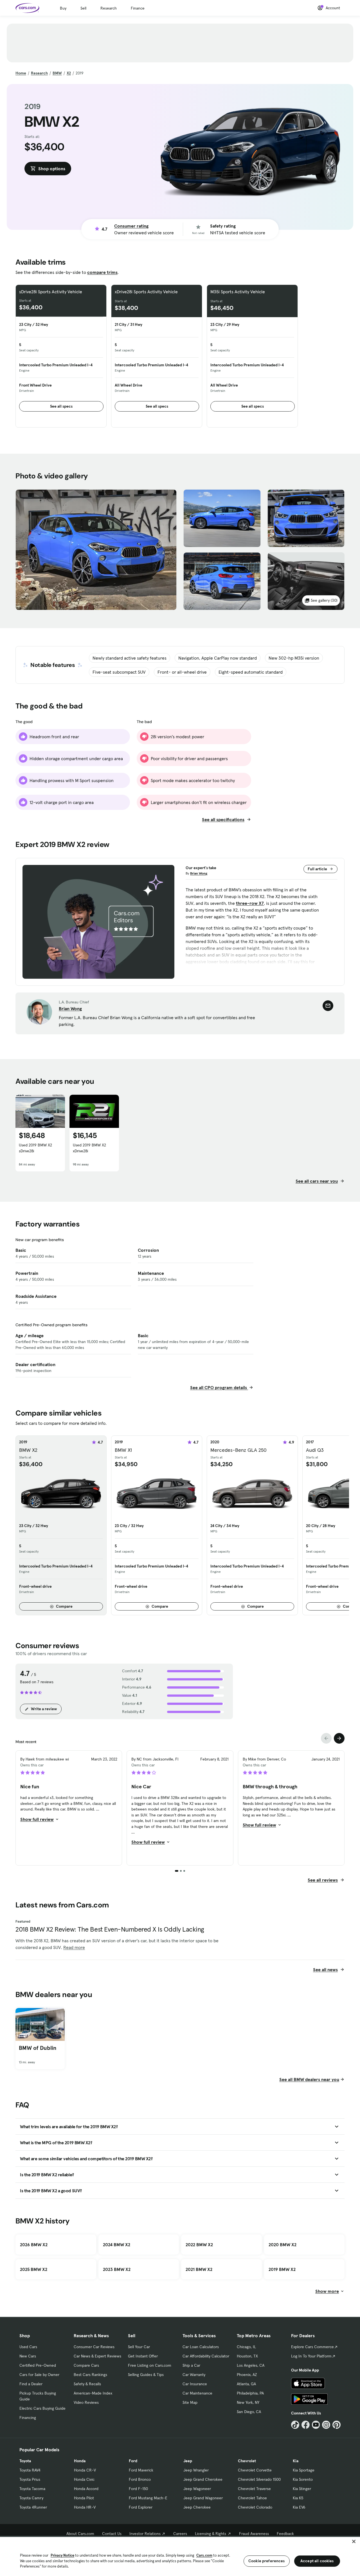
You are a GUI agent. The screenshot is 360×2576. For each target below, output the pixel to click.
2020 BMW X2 (283, 2245)
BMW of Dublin (38, 2048)
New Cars (28, 2356)
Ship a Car (191, 2365)
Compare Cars (86, 2365)
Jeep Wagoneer (197, 2489)
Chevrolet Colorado (255, 2507)
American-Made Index (93, 2393)
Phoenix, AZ (247, 2375)
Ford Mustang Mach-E (148, 2498)
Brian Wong (199, 873)
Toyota (25, 2461)
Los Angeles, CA (251, 2365)
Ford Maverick (141, 2470)
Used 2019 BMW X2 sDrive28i (35, 1148)
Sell (83, 8)
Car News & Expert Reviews (97, 2356)
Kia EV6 (299, 2507)
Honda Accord (86, 2489)
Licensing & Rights (211, 2534)
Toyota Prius (30, 2479)
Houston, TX (247, 2356)
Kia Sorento (303, 2479)
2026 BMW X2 (34, 2245)
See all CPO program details (219, 1387)
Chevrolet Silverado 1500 (259, 2479)
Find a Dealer (31, 2384)
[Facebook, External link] (306, 2425)
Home (21, 73)
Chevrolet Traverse (254, 2489)
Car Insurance (195, 2384)
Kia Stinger (302, 2489)
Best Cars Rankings (90, 2375)
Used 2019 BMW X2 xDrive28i (89, 1148)
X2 (69, 73)
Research (109, 8)
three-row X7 (250, 903)
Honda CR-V (85, 2470)
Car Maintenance (197, 2393)
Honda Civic (84, 2479)
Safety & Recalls (87, 2384)
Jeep (188, 2461)
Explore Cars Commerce (312, 2347)
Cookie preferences (267, 2561)
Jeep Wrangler (196, 2470)
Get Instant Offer (143, 2356)
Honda (80, 2461)
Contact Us (112, 2534)
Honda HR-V (85, 2507)
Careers (180, 2534)
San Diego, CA (249, 2412)
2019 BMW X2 (282, 2269)
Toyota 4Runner (33, 2507)
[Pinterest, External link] (337, 2425)
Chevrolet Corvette (255, 2470)
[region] (180, 2556)
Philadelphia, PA (250, 2393)
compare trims (102, 272)
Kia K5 (298, 2498)
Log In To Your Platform (311, 2356)
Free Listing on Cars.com (150, 2365)
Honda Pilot (84, 2498)
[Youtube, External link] (316, 2425)
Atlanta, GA (246, 2384)
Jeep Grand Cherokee (203, 2479)
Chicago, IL (246, 2347)
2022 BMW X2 (199, 2245)
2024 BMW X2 (117, 2245)
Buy (63, 8)
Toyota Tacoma (32, 2489)
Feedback (285, 2534)
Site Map (190, 2402)
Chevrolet (247, 2461)
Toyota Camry (31, 2498)
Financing (28, 2418)
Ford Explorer (141, 2507)
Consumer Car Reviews (94, 2347)
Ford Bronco (140, 2479)
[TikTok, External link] (295, 2425)
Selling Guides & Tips (146, 2375)
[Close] (354, 2541)
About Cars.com (80, 2534)
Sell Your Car (139, 2347)
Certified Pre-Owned (38, 2365)
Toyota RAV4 (30, 2470)
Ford (133, 2461)
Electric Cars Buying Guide (42, 2408)
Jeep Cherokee (197, 2507)
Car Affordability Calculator (206, 2356)
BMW (57, 73)
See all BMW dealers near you (309, 2079)
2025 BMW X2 (34, 2269)
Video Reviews (86, 2402)
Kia (296, 2461)
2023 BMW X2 (117, 2269)
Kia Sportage (304, 2470)
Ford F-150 (138, 2489)
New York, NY (248, 2402)
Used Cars (28, 2347)
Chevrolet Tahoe (252, 2498)
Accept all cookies (317, 2561)
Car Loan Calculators (201, 2347)
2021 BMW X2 (199, 2269)
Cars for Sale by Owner (39, 2375)
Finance (138, 8)
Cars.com (204, 2555)
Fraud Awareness (254, 2534)
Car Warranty (194, 2375)
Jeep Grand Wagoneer (203, 2498)
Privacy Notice (62, 2555)
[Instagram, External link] (326, 2425)
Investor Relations (145, 2534)
